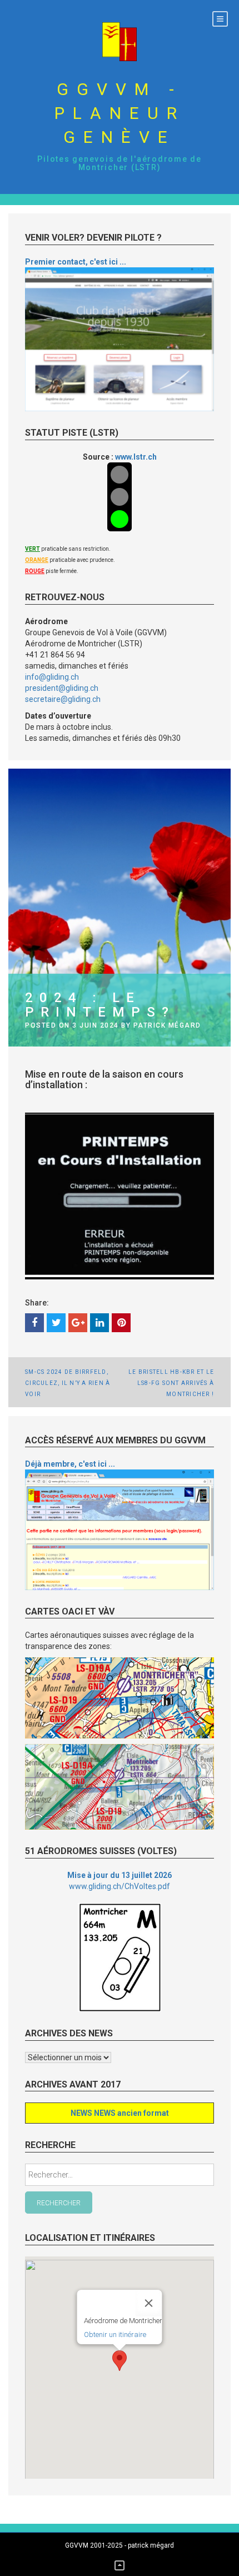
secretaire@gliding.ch (63, 699)
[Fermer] (149, 2303)
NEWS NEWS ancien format (120, 2113)
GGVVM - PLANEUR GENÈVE (120, 113)
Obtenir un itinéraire (115, 2335)
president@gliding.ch (62, 688)
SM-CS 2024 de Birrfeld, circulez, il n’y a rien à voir (68, 1383)
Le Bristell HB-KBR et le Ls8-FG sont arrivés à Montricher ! (171, 1383)
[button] (120, 2361)
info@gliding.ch (52, 677)
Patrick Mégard (167, 1025)
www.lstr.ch (136, 457)
